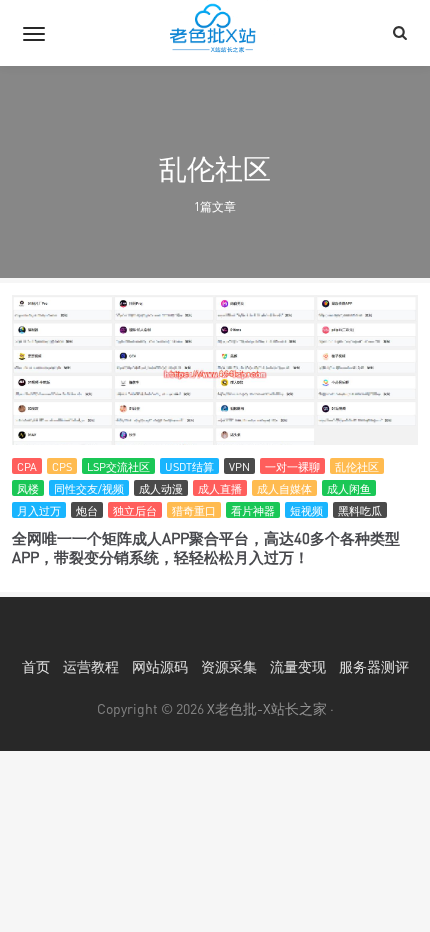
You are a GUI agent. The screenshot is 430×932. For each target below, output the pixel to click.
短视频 (306, 510)
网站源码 (160, 666)
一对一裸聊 (292, 466)
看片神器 (253, 510)
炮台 (87, 510)
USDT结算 (189, 466)
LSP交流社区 (118, 466)
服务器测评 (374, 666)
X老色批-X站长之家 (267, 708)
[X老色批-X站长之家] (215, 33)
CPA (27, 466)
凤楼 (28, 488)
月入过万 (39, 510)
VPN (239, 466)
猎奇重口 (194, 510)
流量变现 (298, 666)
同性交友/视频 (89, 488)
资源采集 (229, 666)
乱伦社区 (357, 466)
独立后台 (135, 510)
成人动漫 (161, 488)
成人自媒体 (284, 488)
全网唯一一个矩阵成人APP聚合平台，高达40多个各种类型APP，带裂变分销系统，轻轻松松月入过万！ (206, 548)
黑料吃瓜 (360, 510)
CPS (62, 466)
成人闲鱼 (349, 488)
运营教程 (91, 666)
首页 (36, 666)
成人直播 (220, 488)
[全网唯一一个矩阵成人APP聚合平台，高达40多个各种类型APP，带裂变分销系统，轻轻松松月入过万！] (215, 374)
